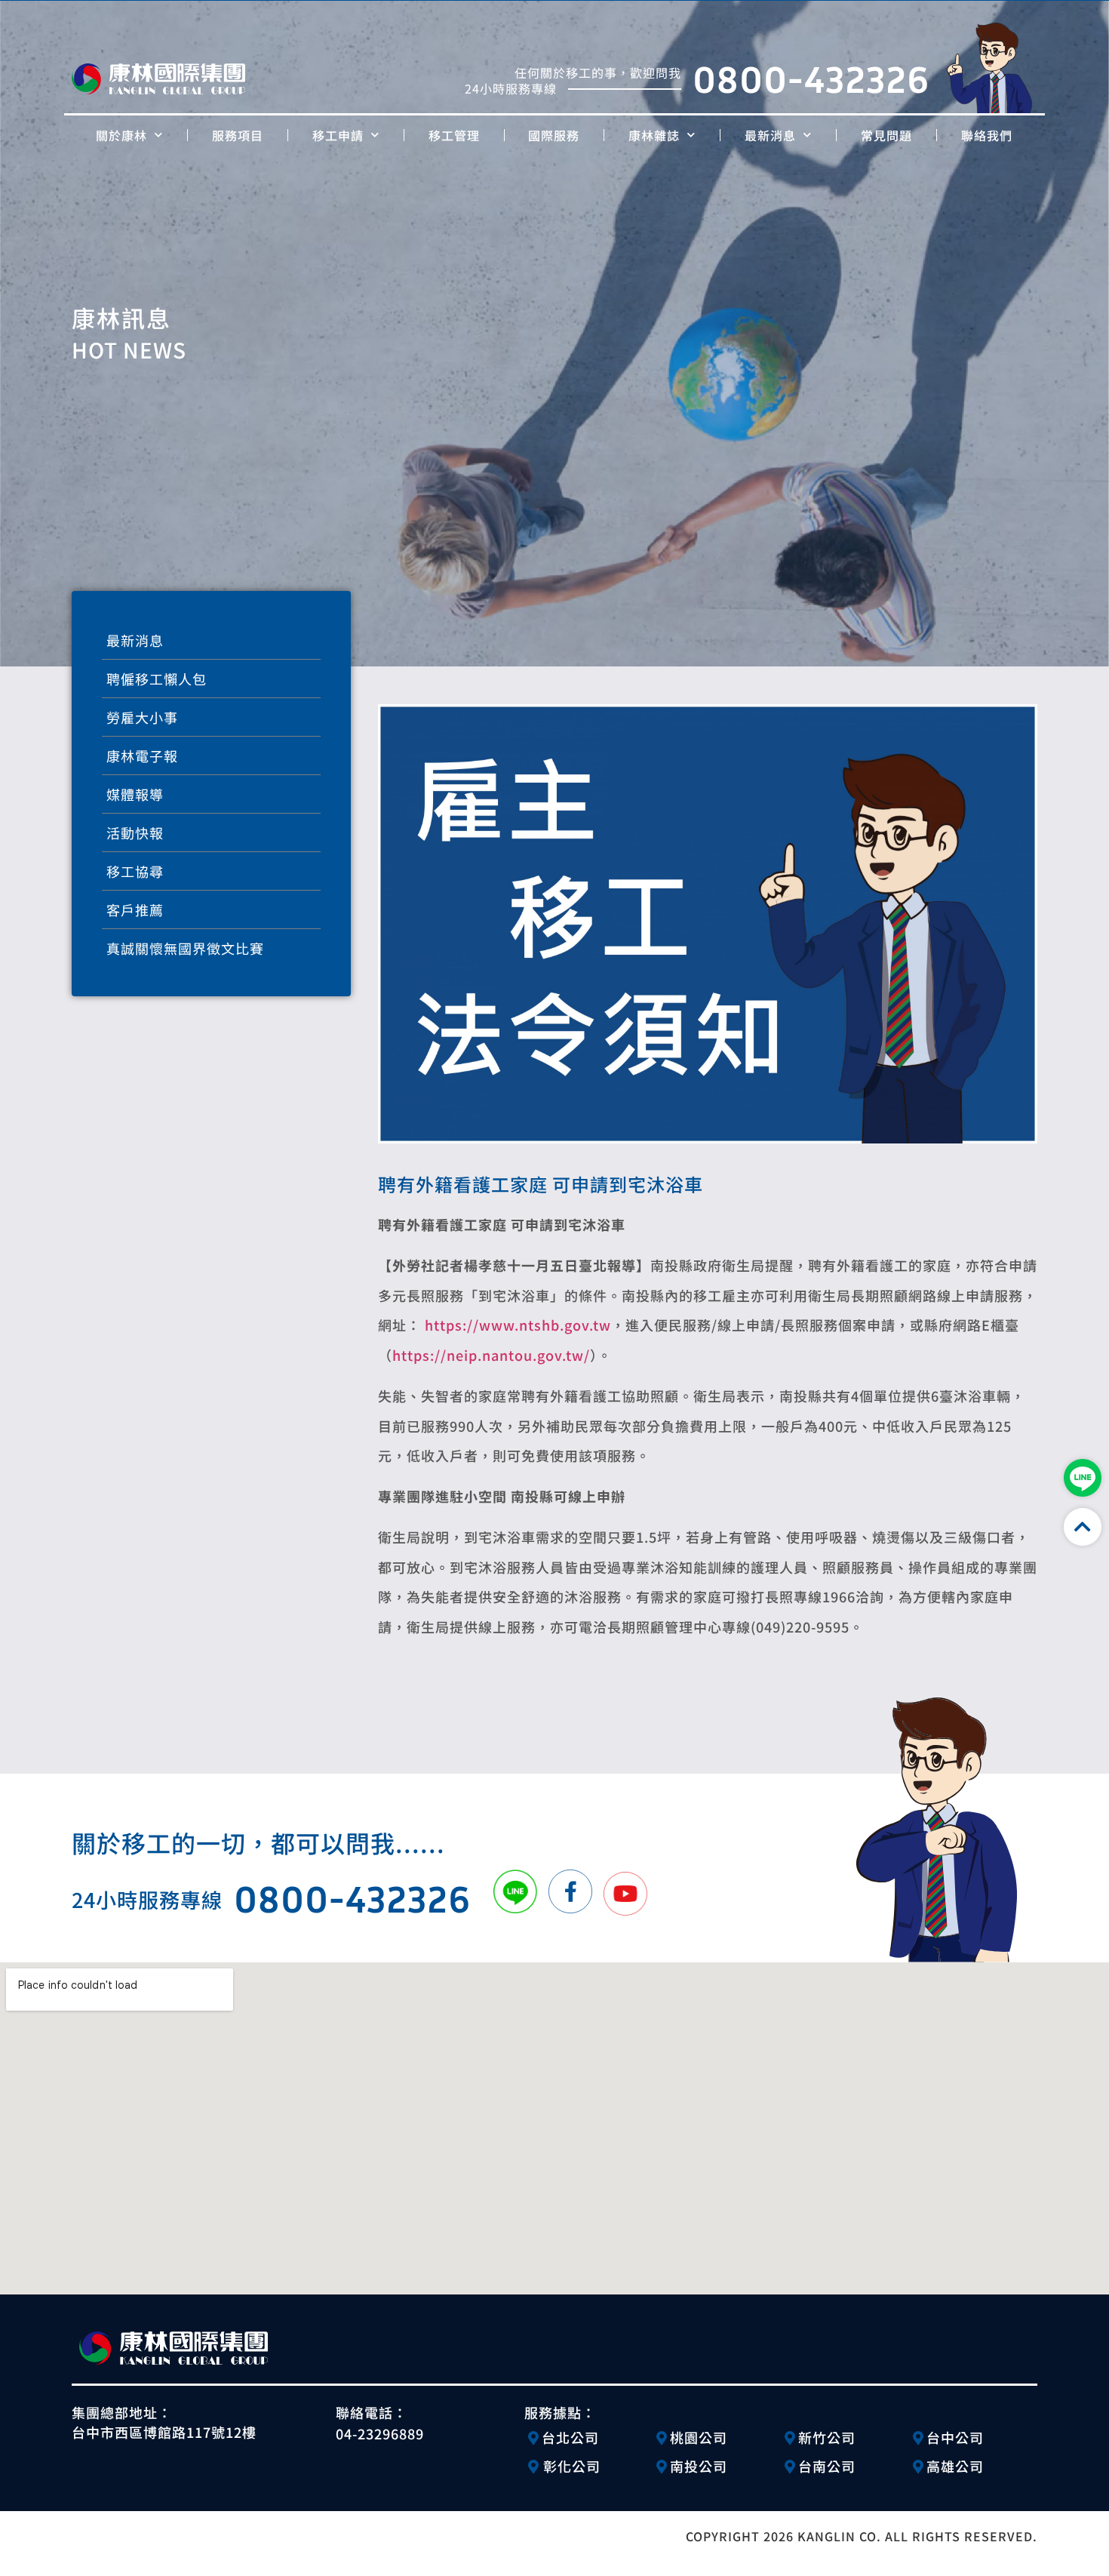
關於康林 (121, 135)
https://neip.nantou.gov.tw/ (491, 1355)
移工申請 (338, 135)
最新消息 (770, 135)
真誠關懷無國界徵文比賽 (185, 948)
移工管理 (454, 135)
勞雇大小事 (142, 717)
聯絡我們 (987, 135)
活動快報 (135, 833)
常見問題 (886, 135)
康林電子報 (142, 756)
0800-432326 (811, 78)
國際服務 (554, 135)
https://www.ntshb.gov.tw (518, 1325)
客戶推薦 (135, 909)
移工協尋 (135, 871)
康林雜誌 (654, 135)
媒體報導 (135, 794)
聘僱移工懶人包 (157, 679)
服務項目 (238, 135)
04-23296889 (380, 2433)
